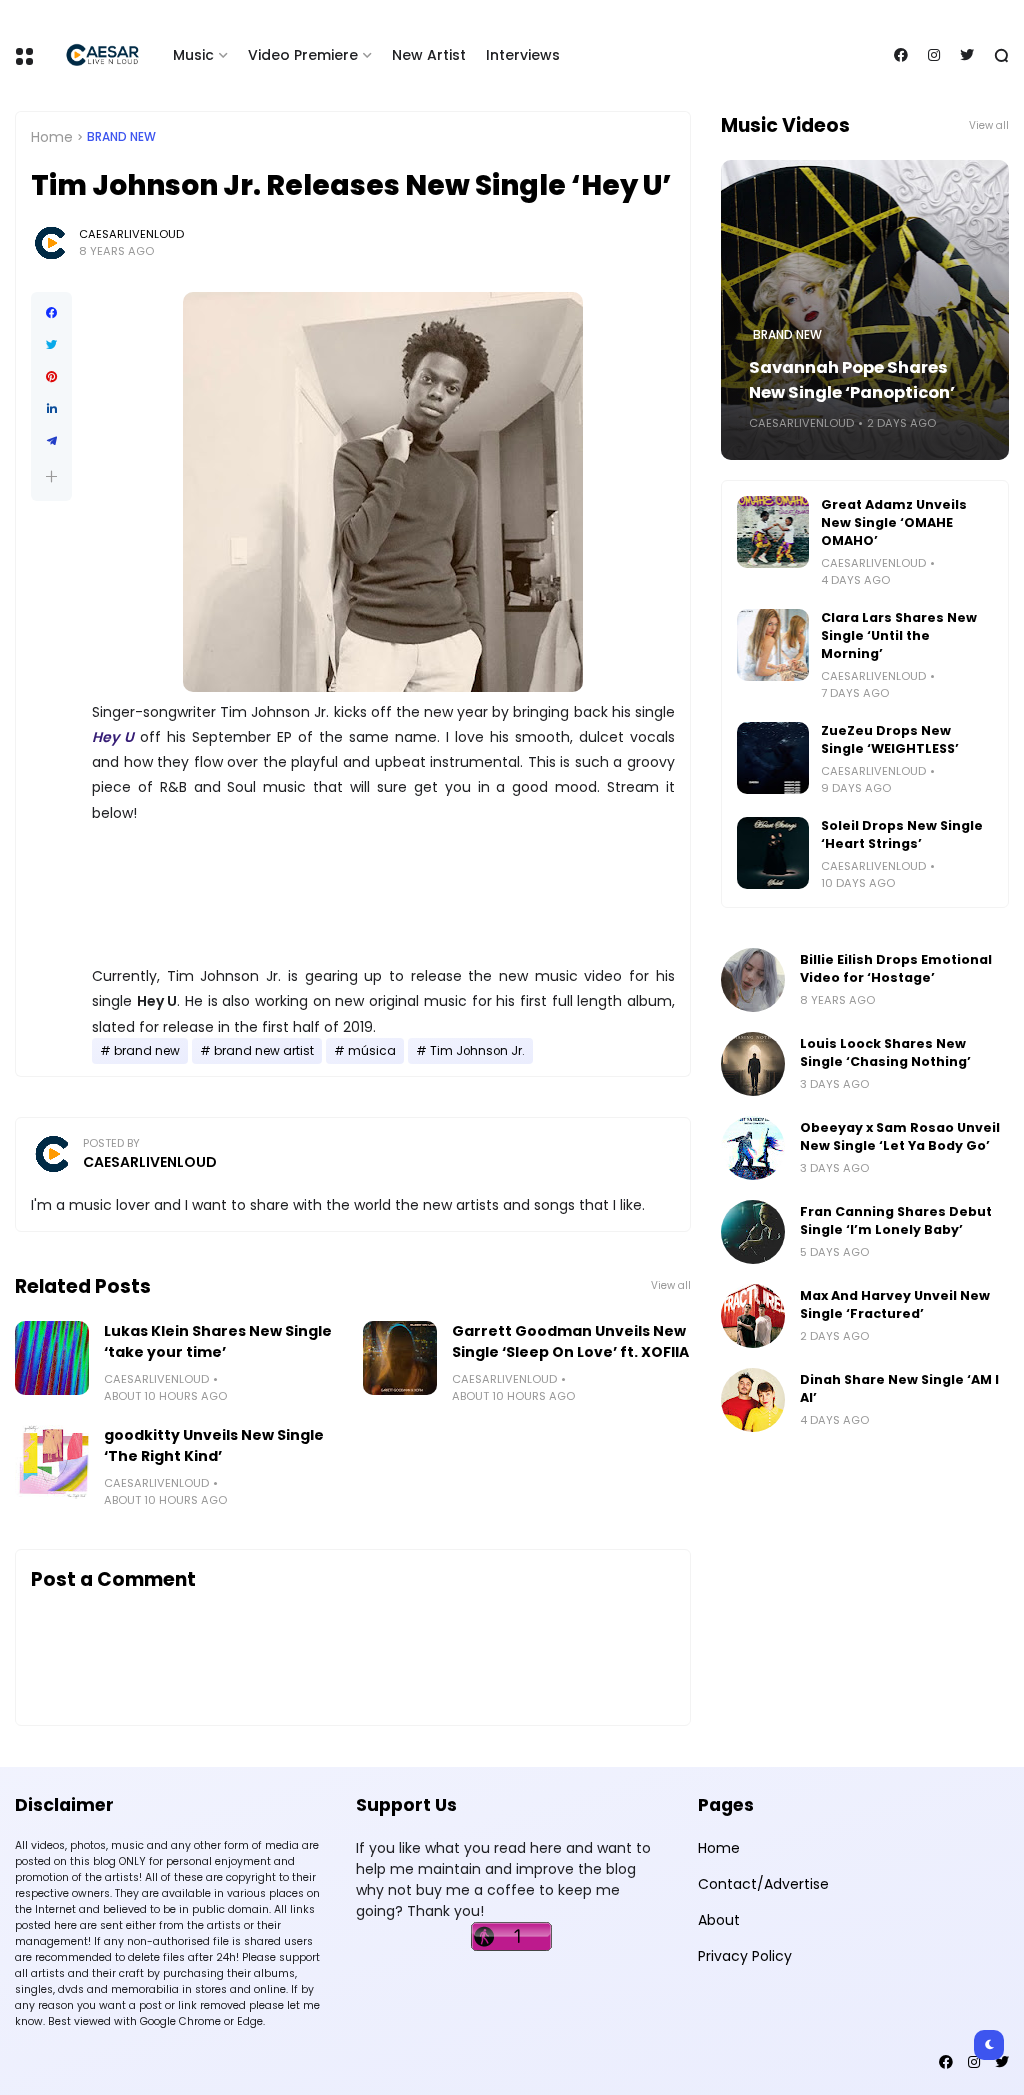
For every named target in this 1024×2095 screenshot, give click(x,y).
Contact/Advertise (763, 1884)
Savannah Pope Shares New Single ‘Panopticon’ (852, 380)
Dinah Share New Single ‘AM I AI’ (899, 1388)
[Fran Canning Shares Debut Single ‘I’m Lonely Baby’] (753, 1232)
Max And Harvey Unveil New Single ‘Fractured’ (895, 1304)
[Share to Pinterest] (51, 377)
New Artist (429, 55)
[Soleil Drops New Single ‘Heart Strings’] (773, 853)
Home (52, 137)
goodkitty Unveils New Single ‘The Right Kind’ (214, 1445)
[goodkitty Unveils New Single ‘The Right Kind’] (52, 1462)
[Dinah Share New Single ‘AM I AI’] (753, 1400)
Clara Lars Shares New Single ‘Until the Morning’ (899, 635)
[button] (51, 476)
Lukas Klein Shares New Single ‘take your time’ (218, 1341)
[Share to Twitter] (51, 345)
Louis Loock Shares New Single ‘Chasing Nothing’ (885, 1052)
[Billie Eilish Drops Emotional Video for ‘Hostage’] (753, 980)
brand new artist (264, 1051)
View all (671, 1285)
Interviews (523, 55)
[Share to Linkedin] (51, 409)
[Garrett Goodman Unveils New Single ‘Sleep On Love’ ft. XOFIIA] (400, 1358)
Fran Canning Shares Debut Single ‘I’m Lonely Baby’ (896, 1220)
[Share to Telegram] (51, 441)
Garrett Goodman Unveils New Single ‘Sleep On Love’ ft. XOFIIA (570, 1341)
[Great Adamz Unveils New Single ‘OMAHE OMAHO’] (773, 532)
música (372, 1051)
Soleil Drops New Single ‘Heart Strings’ (902, 834)
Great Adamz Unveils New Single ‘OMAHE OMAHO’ (894, 522)
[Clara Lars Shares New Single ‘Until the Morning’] (773, 645)
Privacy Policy (745, 1956)
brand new (121, 137)
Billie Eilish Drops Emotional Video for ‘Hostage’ (896, 968)
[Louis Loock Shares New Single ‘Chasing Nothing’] (753, 1064)
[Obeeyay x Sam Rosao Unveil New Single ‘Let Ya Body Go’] (753, 1148)
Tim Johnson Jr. (477, 1051)
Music (193, 55)
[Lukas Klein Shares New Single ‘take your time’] (52, 1358)
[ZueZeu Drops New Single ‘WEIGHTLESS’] (773, 758)
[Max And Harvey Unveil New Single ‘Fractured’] (753, 1316)
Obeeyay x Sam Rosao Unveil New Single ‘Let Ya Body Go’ (900, 1136)
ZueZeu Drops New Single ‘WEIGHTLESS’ (890, 739)
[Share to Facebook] (51, 313)
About (719, 1920)
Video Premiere (303, 55)
